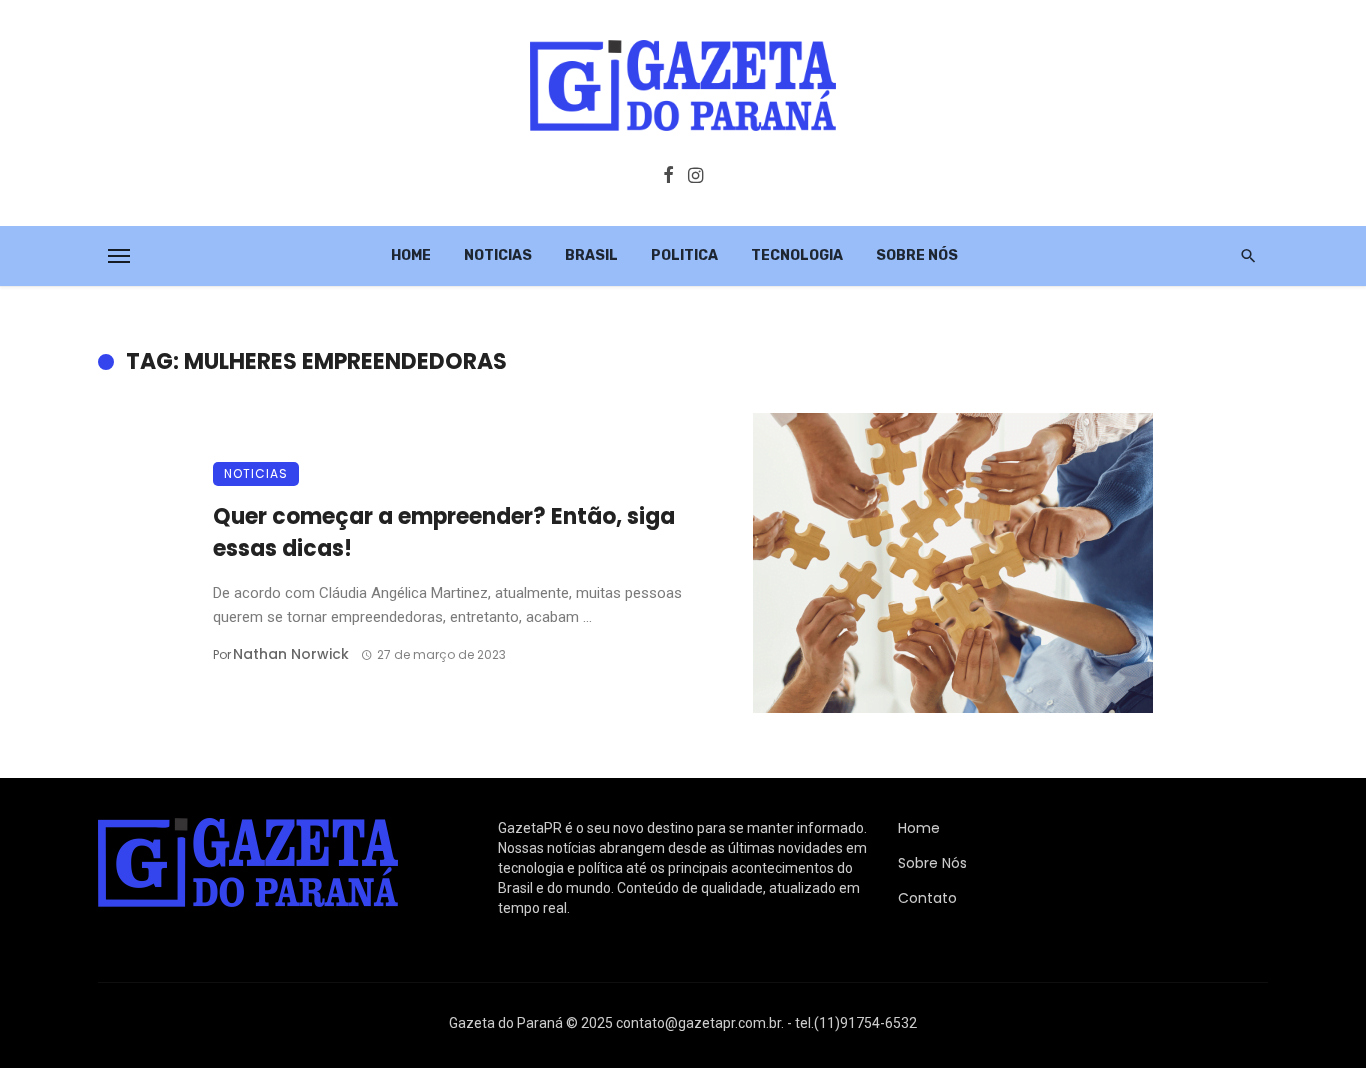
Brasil (591, 255)
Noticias (498, 255)
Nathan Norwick (291, 654)
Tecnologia (797, 255)
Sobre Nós (917, 255)
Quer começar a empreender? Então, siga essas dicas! (444, 533)
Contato (927, 898)
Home (411, 255)
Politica (684, 255)
